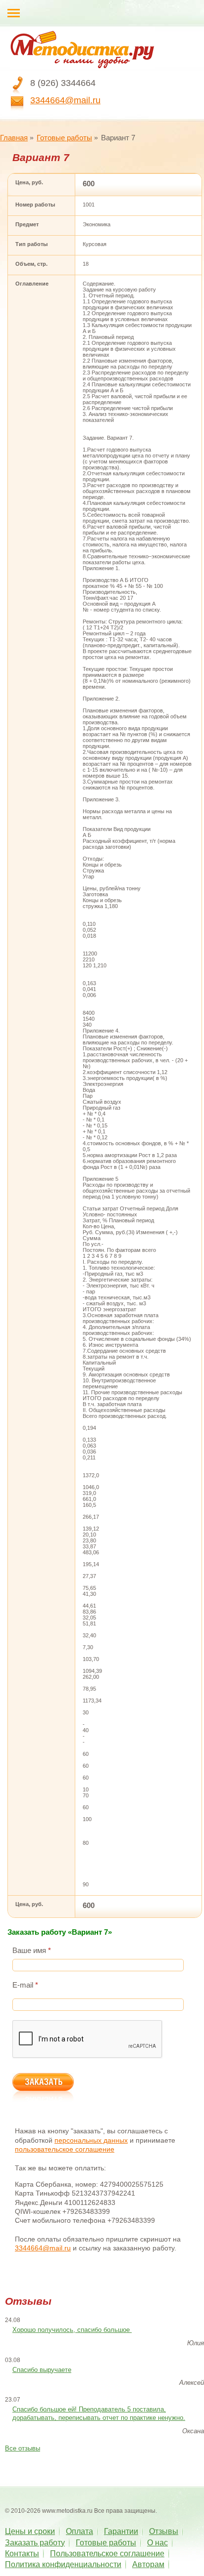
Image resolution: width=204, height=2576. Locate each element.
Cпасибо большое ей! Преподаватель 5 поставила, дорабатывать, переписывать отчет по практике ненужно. (99, 2413)
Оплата (79, 2531)
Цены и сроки (30, 2531)
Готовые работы (64, 138)
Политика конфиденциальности (63, 2564)
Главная (14, 138)
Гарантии (121, 2531)
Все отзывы (23, 2448)
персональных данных (91, 2140)
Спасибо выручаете (42, 2370)
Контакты (22, 2554)
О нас (157, 2543)
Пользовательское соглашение (107, 2554)
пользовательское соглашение (65, 2149)
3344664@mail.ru (65, 100)
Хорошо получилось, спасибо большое (72, 2330)
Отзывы (164, 2531)
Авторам (148, 2564)
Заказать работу (35, 2543)
